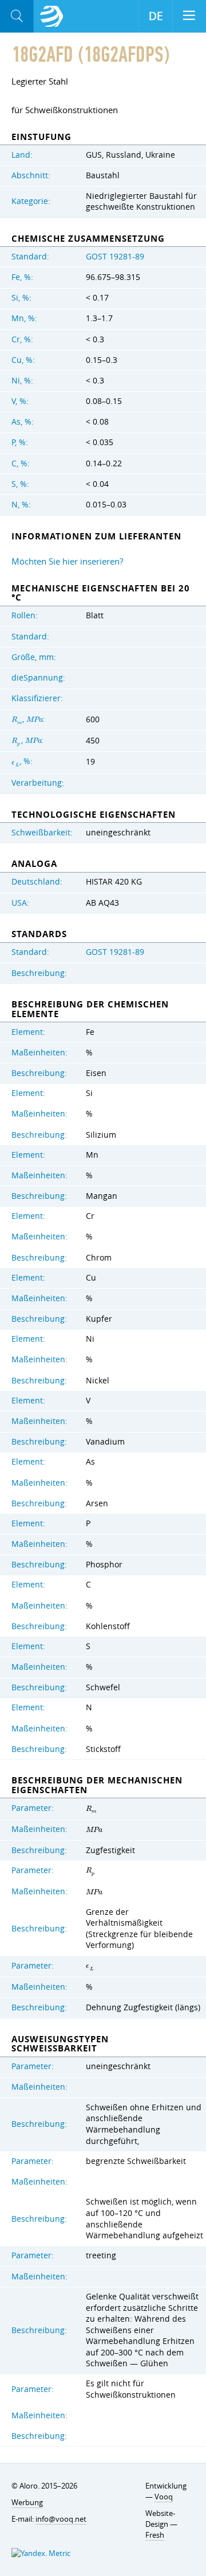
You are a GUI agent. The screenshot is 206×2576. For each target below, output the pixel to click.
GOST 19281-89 (115, 257)
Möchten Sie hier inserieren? (67, 561)
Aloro (51, 17)
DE (156, 16)
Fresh (155, 2535)
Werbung (27, 2502)
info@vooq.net (61, 2519)
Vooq (164, 2497)
